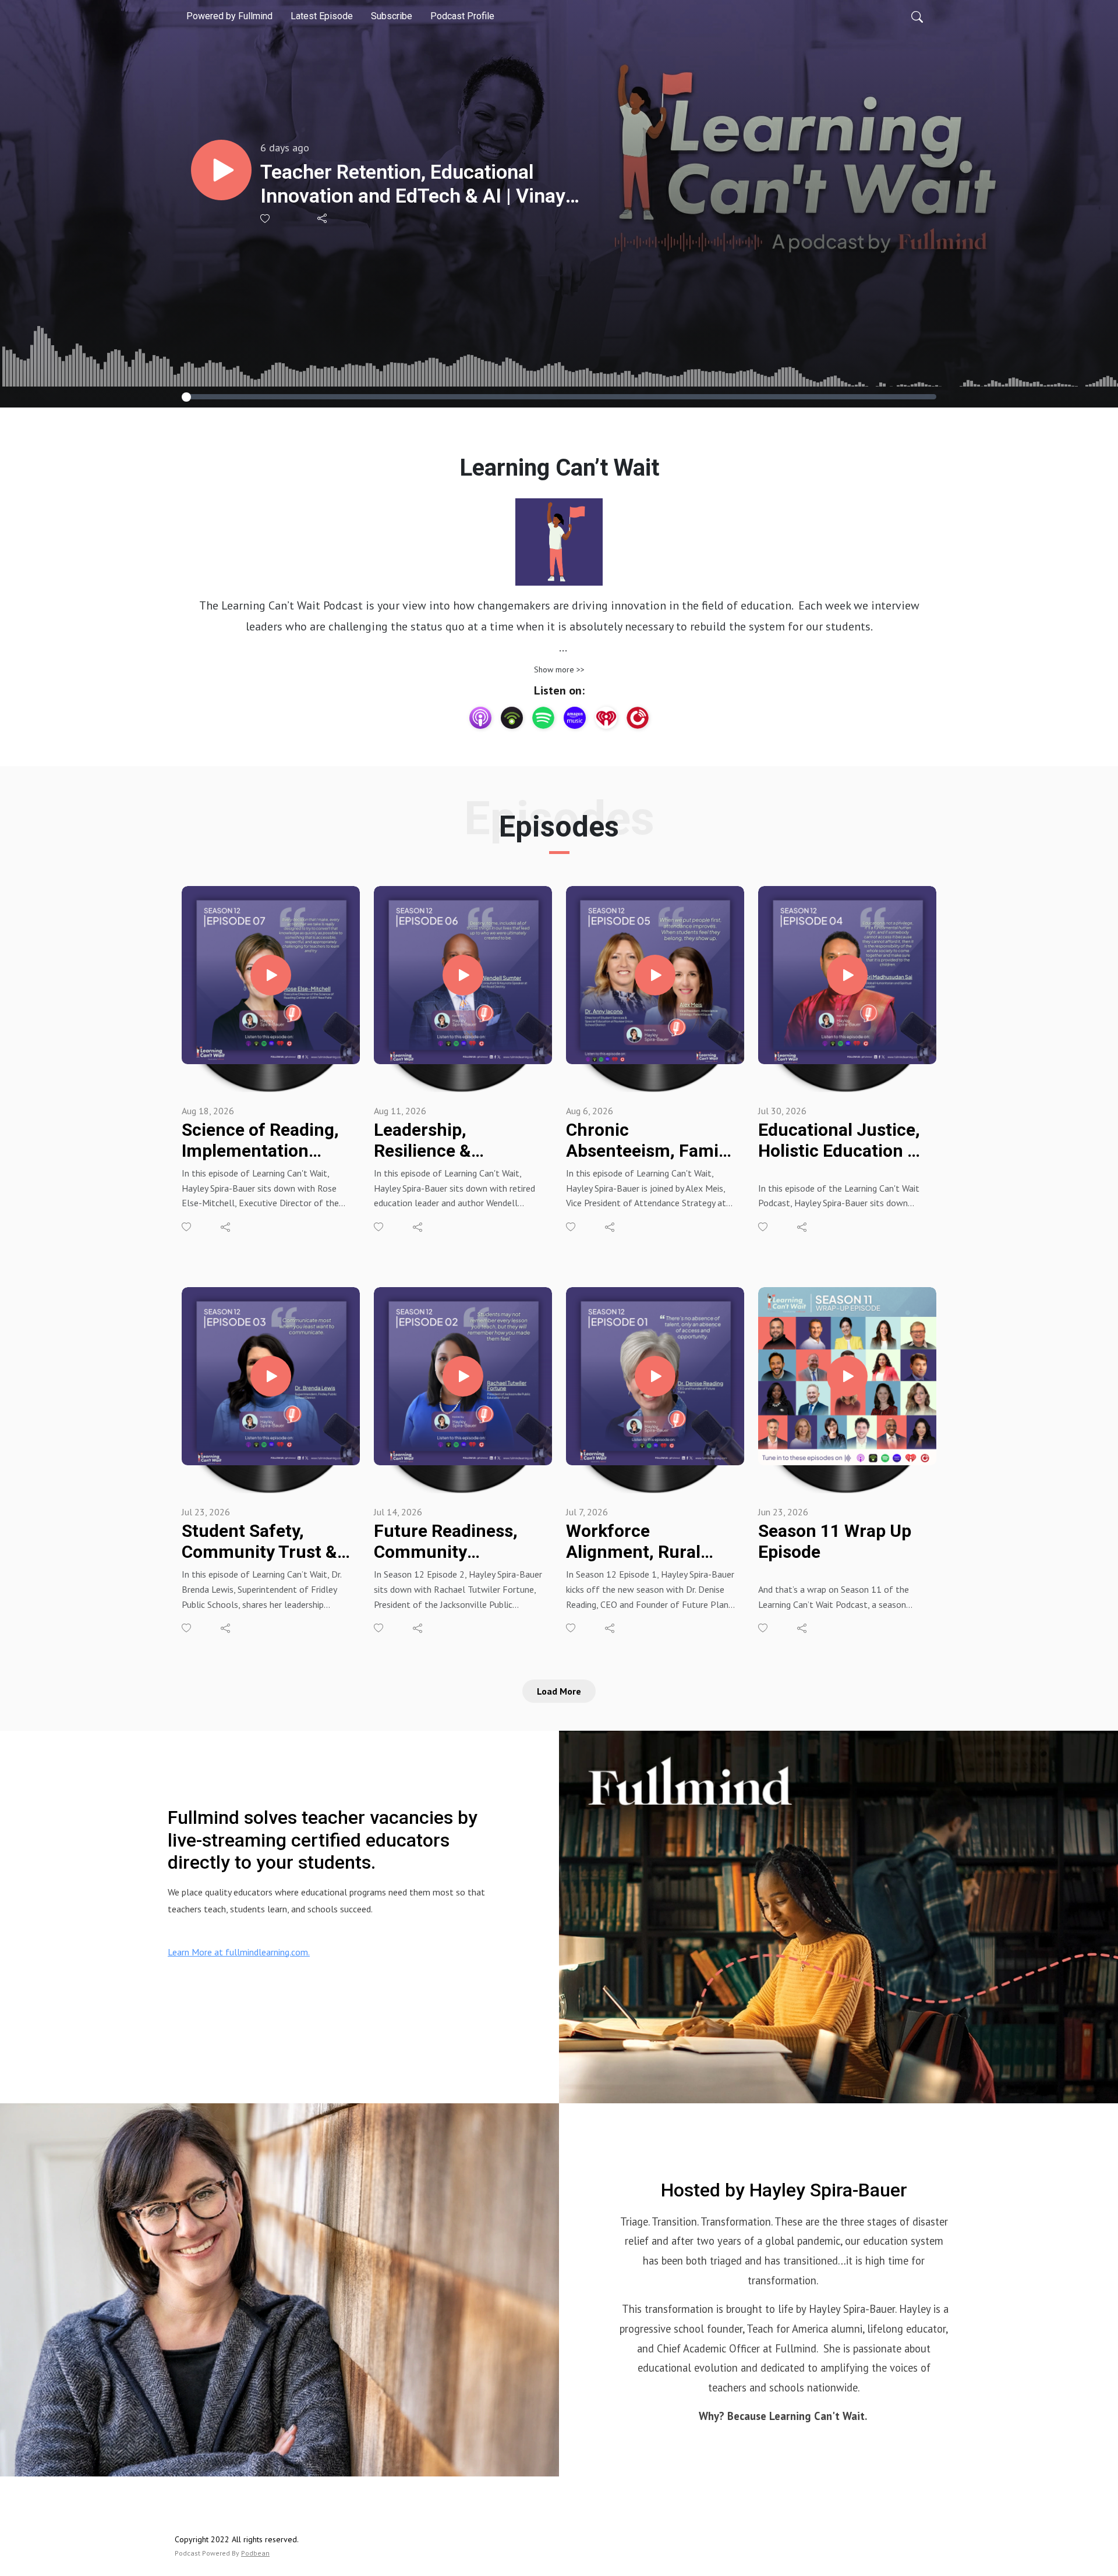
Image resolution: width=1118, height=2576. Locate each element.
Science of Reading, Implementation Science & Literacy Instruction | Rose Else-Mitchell (260, 1140)
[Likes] (266, 219)
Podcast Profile (462, 16)
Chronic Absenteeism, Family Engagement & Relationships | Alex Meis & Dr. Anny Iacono (649, 1140)
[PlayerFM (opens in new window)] (638, 718)
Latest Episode (322, 16)
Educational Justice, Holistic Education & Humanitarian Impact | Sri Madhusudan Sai (839, 1140)
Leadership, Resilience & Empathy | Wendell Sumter (447, 1140)
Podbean (255, 2553)
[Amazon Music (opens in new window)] (575, 718)
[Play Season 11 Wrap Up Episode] (847, 1376)
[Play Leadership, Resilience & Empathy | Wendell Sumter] (463, 975)
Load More (559, 1691)
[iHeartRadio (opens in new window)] (606, 718)
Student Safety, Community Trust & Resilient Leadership (262, 1542)
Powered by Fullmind (229, 16)
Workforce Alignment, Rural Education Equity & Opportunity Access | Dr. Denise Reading (649, 1542)
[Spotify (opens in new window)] (543, 718)
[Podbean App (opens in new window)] (512, 718)
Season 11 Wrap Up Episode (835, 1541)
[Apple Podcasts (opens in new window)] (480, 718)
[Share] (323, 218)
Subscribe (392, 16)
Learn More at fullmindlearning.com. (239, 1952)
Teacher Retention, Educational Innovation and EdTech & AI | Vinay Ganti (413, 184)
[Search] (917, 16)
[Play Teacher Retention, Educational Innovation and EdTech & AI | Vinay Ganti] (221, 170)
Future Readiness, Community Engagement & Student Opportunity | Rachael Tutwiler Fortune (456, 1542)
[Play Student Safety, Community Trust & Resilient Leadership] (271, 1376)
